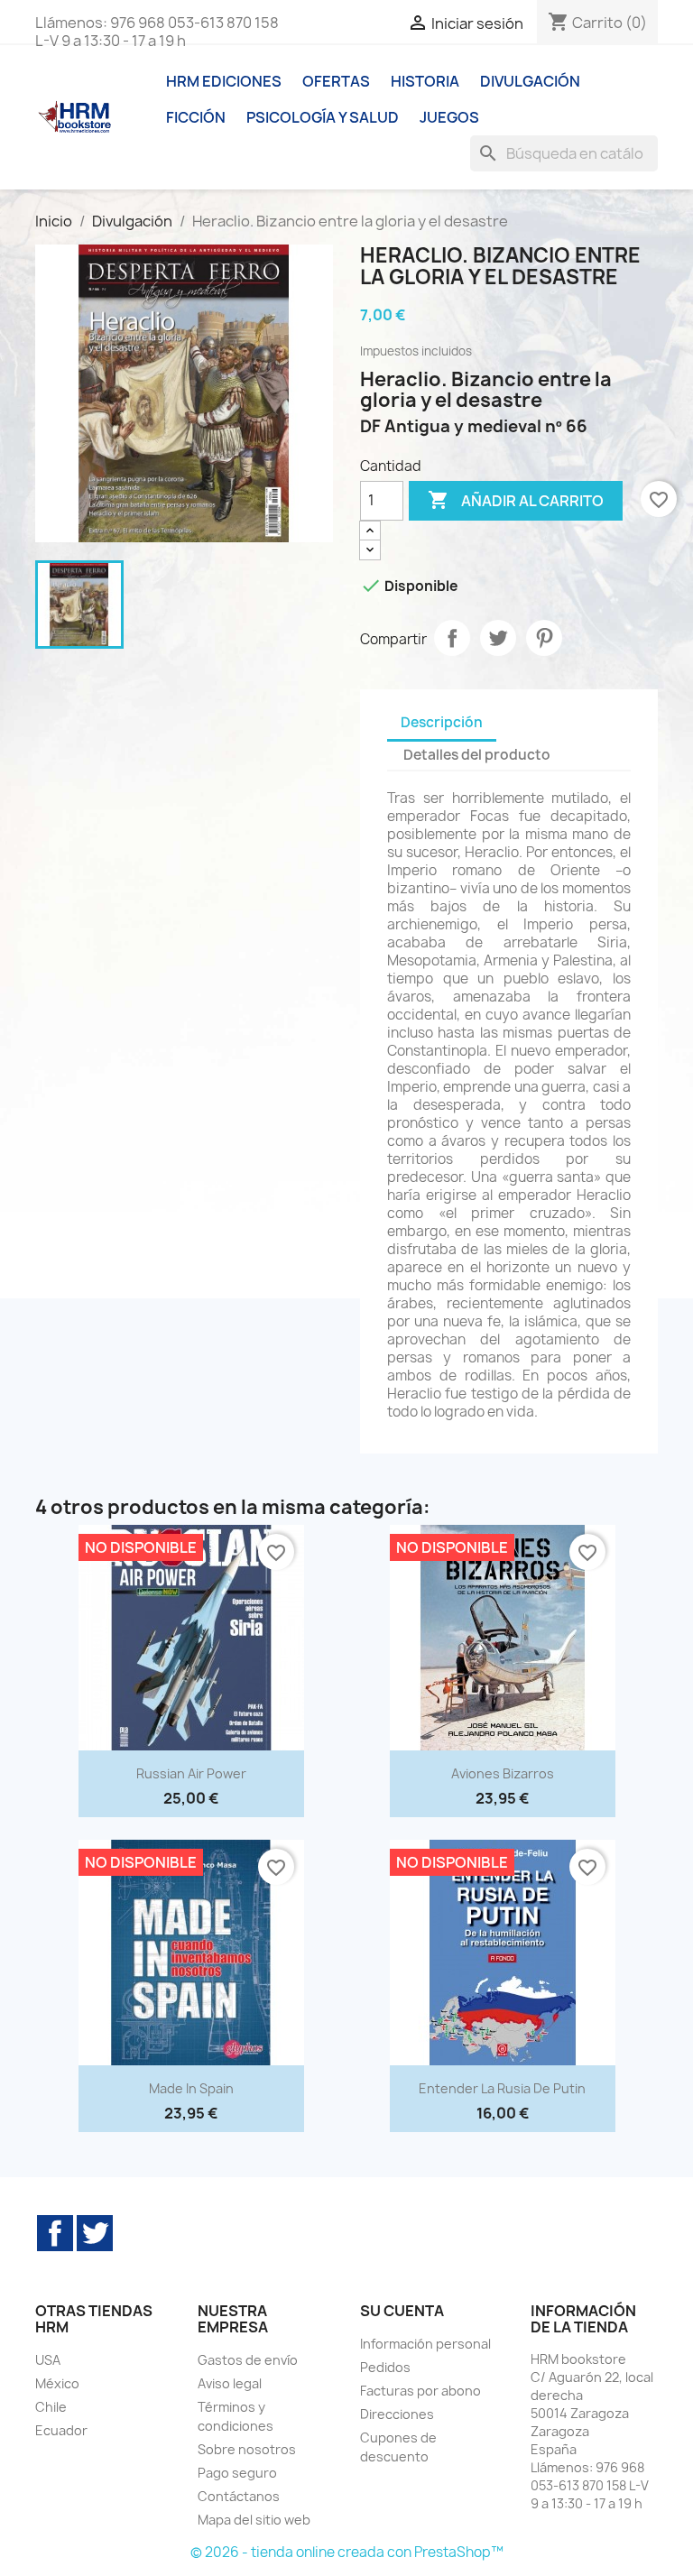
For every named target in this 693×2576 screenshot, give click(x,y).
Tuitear (498, 638)
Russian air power (191, 1773)
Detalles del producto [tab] (477, 755)
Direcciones (397, 2414)
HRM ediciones (224, 81)
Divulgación (530, 81)
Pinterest (544, 638)
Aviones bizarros (503, 1773)
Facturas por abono (420, 2391)
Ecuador (61, 2430)
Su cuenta (402, 2311)
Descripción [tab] (442, 722)
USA (48, 2360)
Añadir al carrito (516, 500)
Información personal (425, 2344)
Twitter (95, 2233)
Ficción (196, 117)
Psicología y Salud (323, 117)
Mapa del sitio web (254, 2520)
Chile (51, 2407)
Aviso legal (230, 2383)
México (57, 2383)
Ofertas (336, 81)
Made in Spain (191, 2088)
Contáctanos (239, 2496)
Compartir (452, 638)
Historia (425, 81)
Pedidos (385, 2367)
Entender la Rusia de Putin (502, 2088)
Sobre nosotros (247, 2449)
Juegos (449, 117)
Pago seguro (237, 2473)
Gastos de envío (248, 2360)
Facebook (55, 2233)
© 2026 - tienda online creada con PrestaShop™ (347, 2552)
